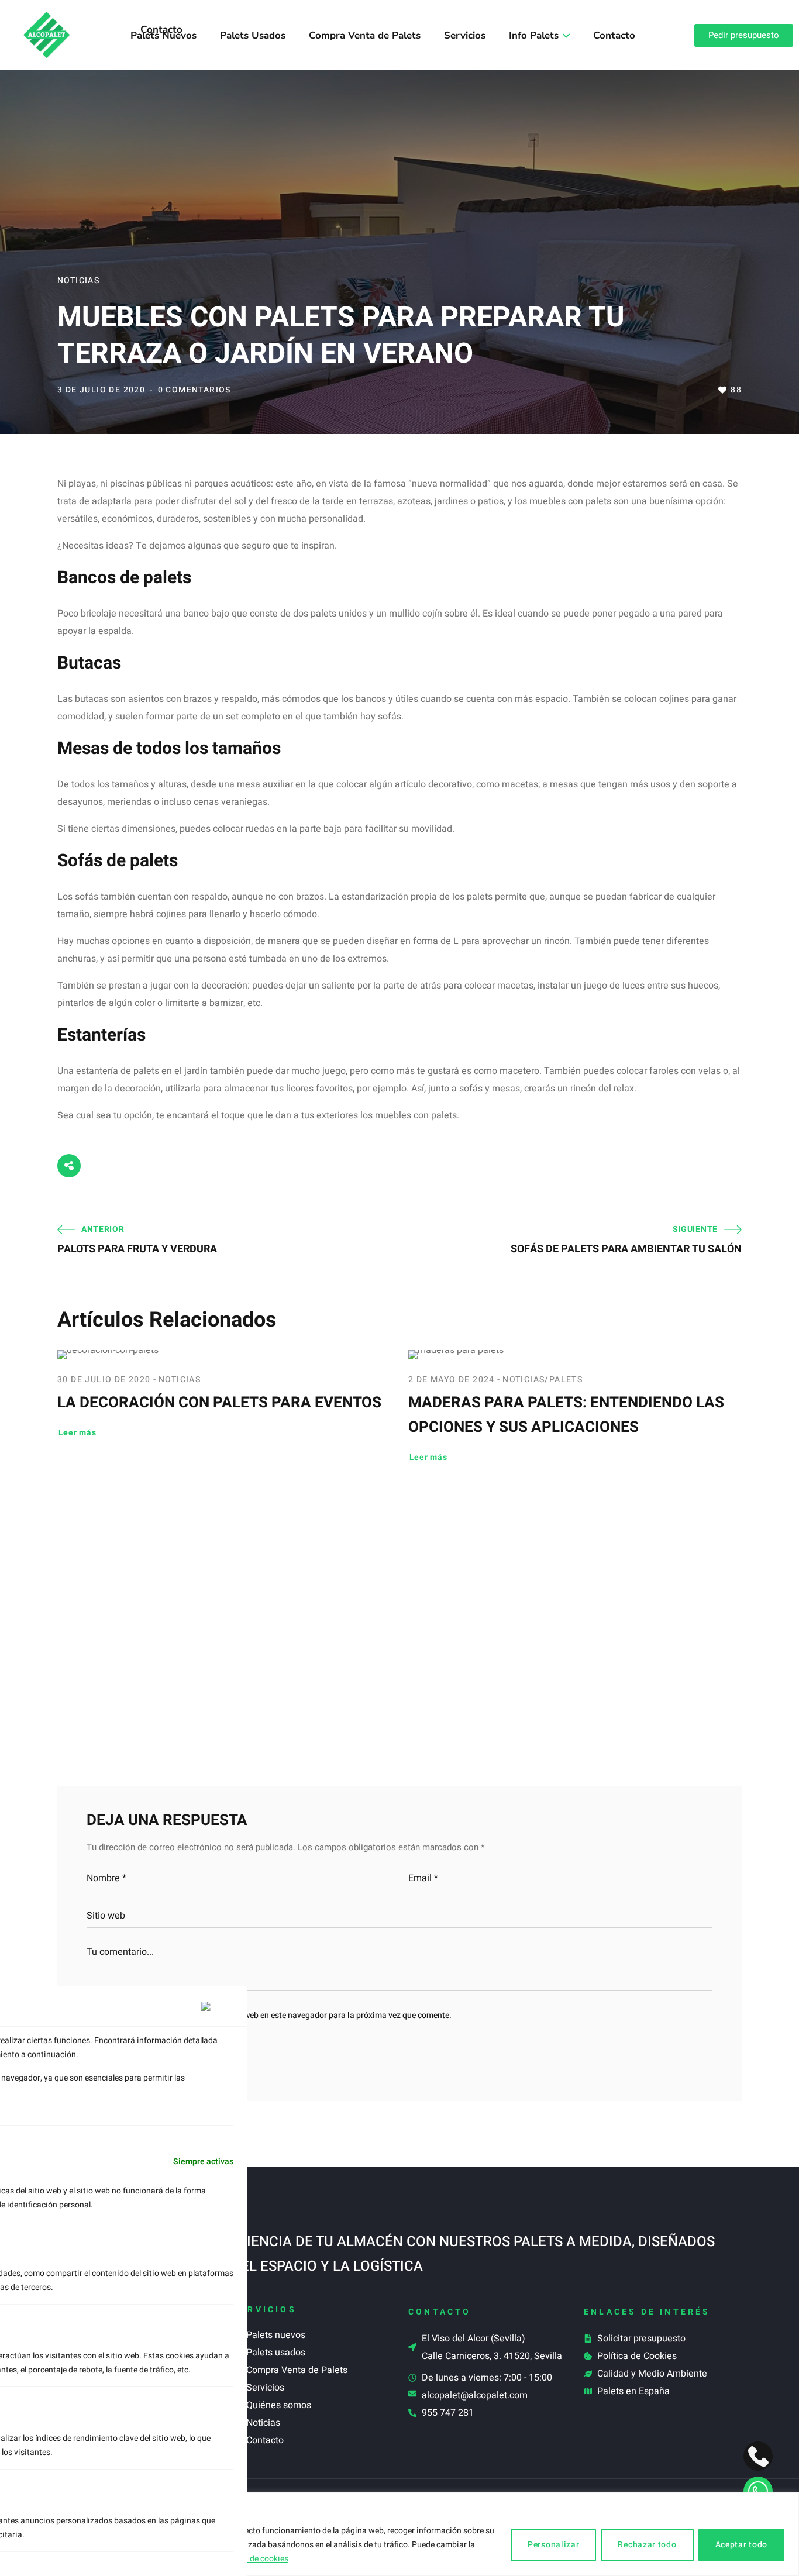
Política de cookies (254, 2559)
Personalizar (553, 2545)
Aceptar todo (741, 2545)
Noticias (78, 280)
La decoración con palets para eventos (219, 1403)
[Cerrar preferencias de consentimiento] (217, 2006)
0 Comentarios (194, 390)
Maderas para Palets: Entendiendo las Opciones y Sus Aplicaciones (566, 1415)
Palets (566, 1380)
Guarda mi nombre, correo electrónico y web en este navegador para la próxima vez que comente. (275, 2015)
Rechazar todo (647, 2545)
